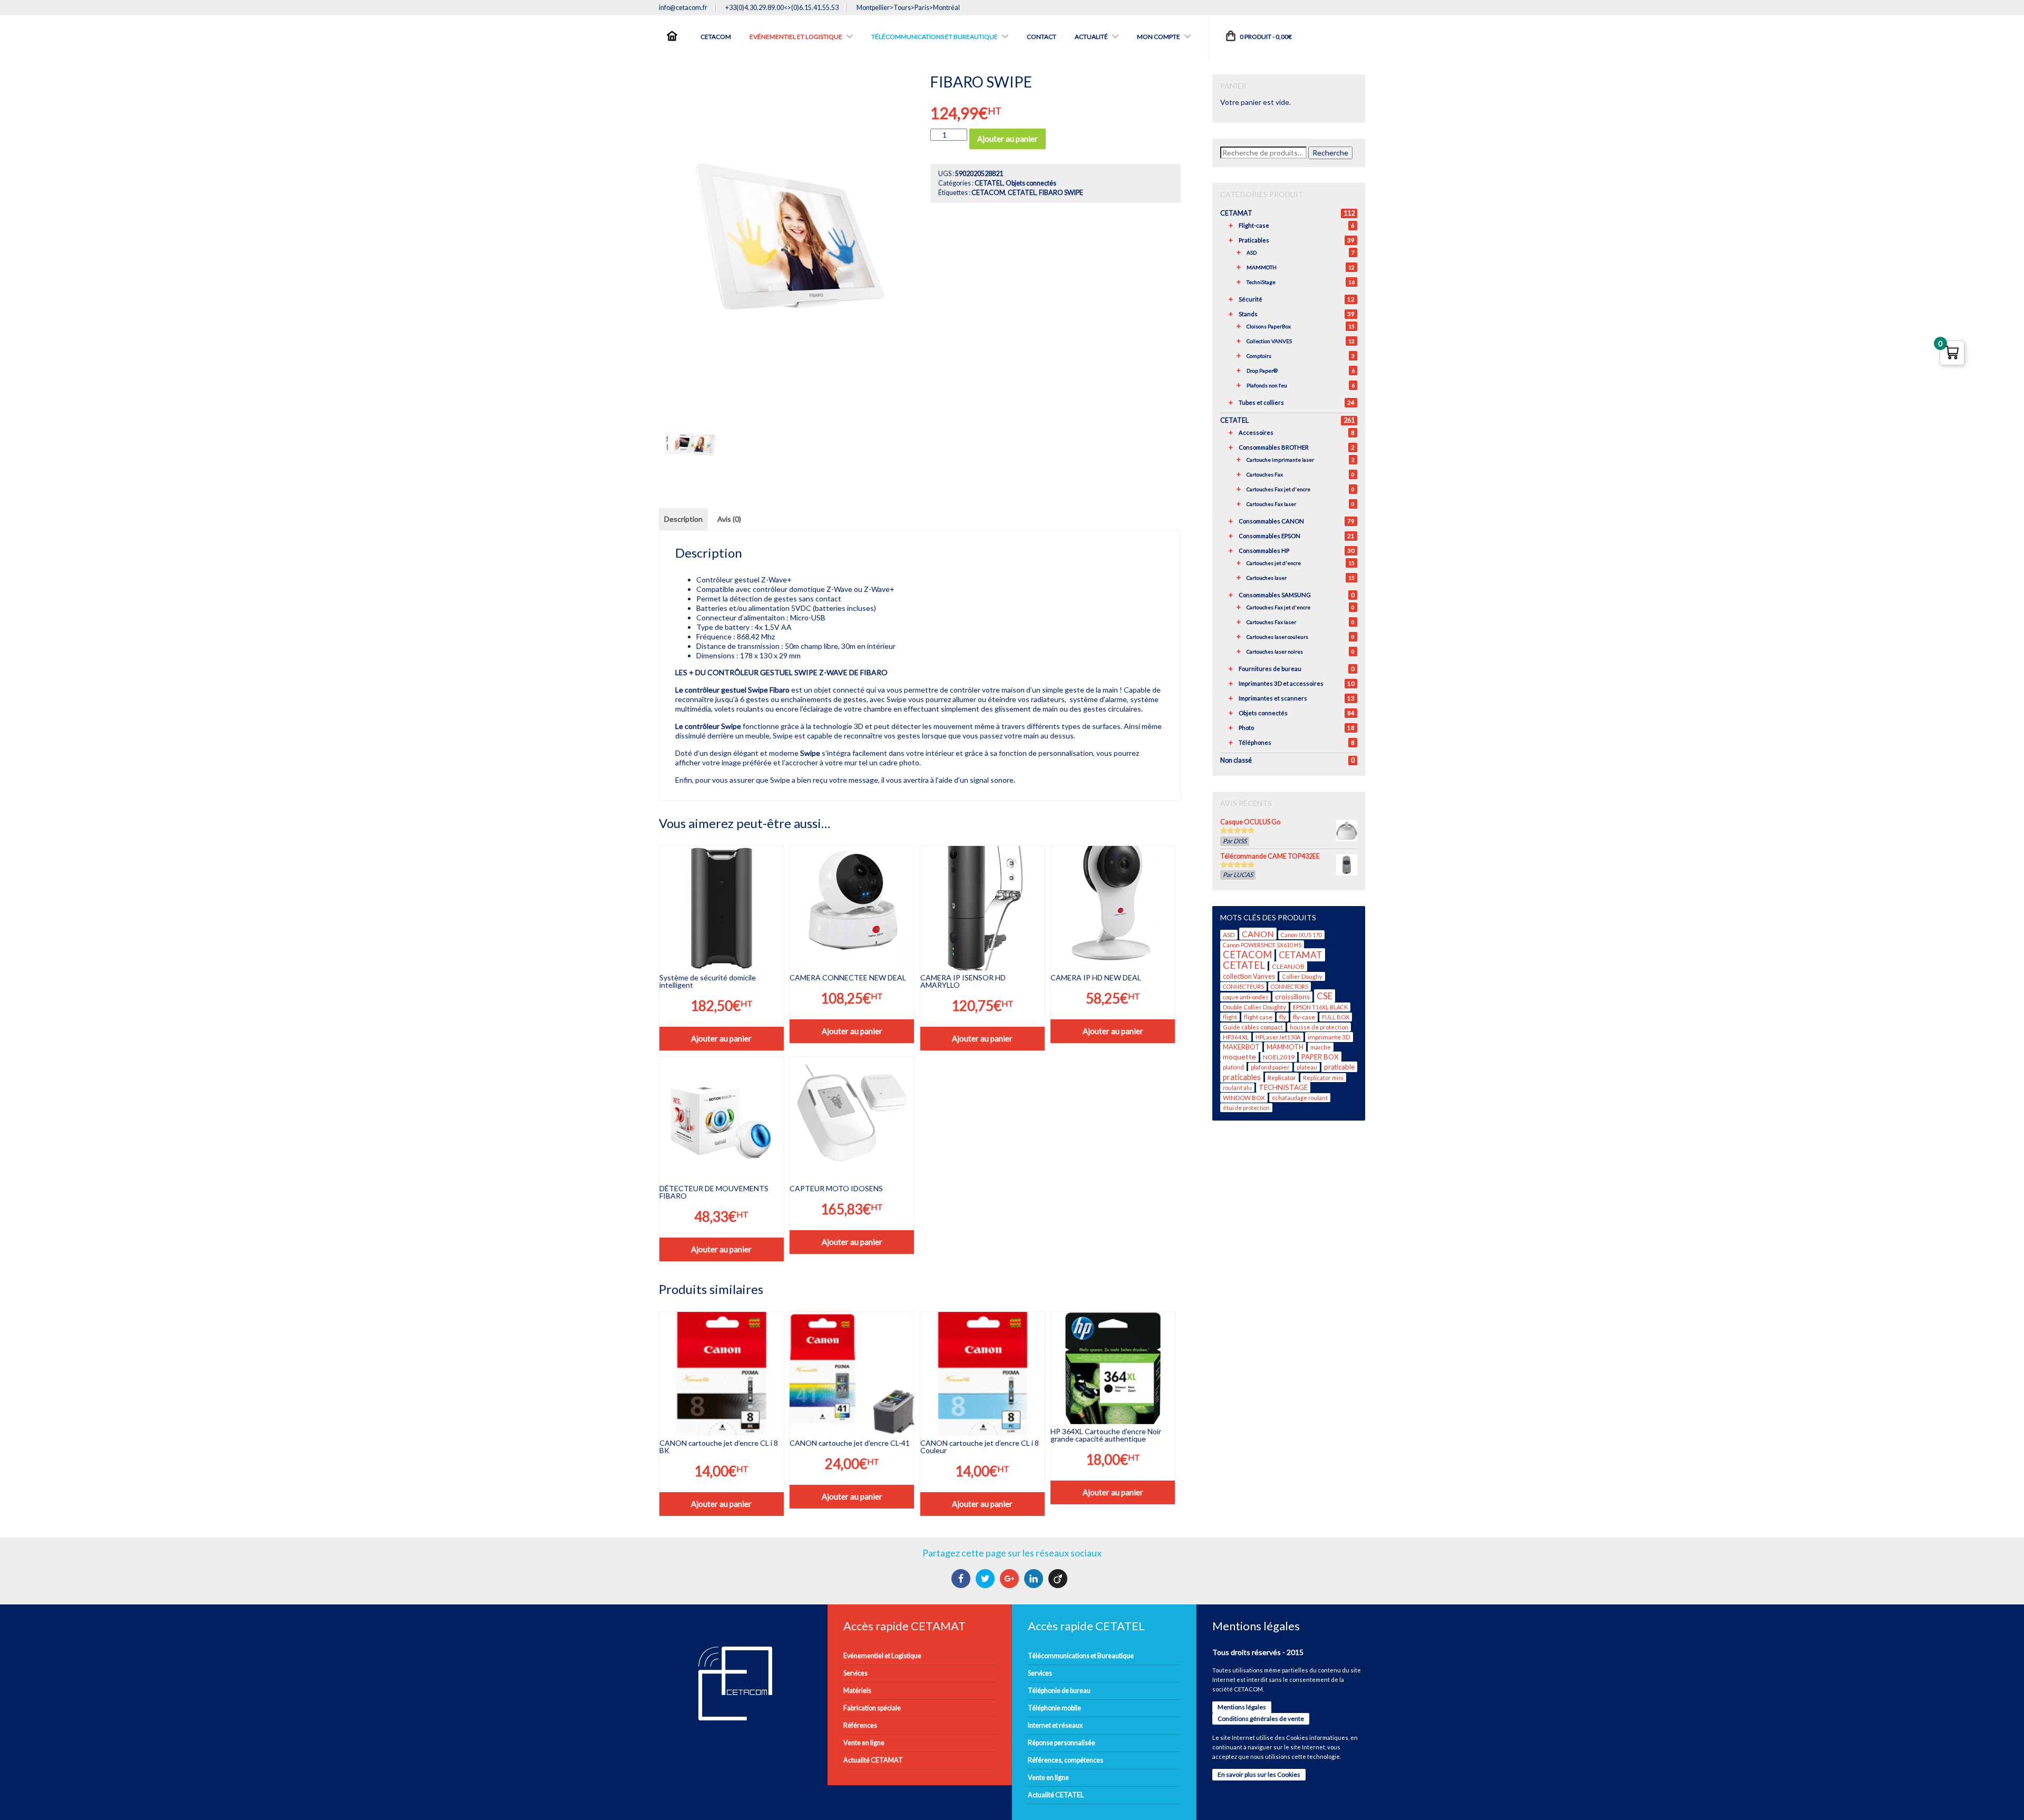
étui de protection (1246, 1108)
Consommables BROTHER (1274, 447)
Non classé (1236, 760)
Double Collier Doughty (1254, 1007)
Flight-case (1254, 225)
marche (1321, 1047)
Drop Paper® (1262, 371)
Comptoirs (1259, 356)
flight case (1258, 1017)
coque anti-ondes (1245, 997)
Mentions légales (1242, 1707)
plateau (1307, 1067)
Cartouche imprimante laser (1280, 460)
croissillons (1292, 997)
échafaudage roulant (1300, 1098)
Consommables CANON (1271, 521)
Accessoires (1256, 432)
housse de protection (1319, 1027)
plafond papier (1270, 1067)
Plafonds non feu (1267, 385)
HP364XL (1236, 1037)
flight (1230, 1017)
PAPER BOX (1320, 1057)
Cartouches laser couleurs (1277, 637)
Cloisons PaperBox (1269, 326)
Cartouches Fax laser (1271, 504)
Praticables (1254, 240)
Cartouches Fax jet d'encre (1278, 489)
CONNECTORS (1290, 986)
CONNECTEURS (1243, 986)
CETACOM (988, 193)
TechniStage (1261, 282)
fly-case (1304, 1017)
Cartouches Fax (1265, 474)
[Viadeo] (1059, 1579)
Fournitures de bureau (1270, 669)
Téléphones (1255, 742)
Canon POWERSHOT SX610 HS (1262, 945)
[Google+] (1011, 1579)
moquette (1239, 1057)
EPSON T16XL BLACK (1320, 1007)
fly (1283, 1017)
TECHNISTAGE (1283, 1087)
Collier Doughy (1302, 976)
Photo (1246, 728)
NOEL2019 (1279, 1057)
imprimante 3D (1329, 1037)
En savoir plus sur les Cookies (1259, 1774)
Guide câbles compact (1253, 1027)
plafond (1233, 1067)
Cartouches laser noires (1275, 651)
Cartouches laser (1267, 578)
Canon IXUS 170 (1301, 935)
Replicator (1282, 1078)
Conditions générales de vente (1261, 1719)
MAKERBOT (1241, 1047)
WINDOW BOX (1244, 1098)
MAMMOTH (1262, 267)
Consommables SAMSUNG (1275, 595)
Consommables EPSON (1269, 536)
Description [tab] (683, 519)
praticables (1242, 1077)
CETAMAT (1236, 213)
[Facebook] (962, 1579)
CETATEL (989, 183)
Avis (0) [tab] (729, 519)
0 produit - (1265, 37)
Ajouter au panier (1008, 139)
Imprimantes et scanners (1273, 698)
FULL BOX (1336, 1017)
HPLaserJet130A (1278, 1037)
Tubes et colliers (1261, 402)
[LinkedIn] (1035, 1579)
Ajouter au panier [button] (721, 1038)
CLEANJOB (1288, 966)
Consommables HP (1264, 551)
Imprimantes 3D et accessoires (1281, 683)
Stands (1248, 314)
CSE (1325, 996)
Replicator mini (1323, 1078)
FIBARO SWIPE (1061, 193)
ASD (1252, 252)
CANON (1258, 934)
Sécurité (1251, 299)
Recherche (1330, 153)
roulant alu (1237, 1088)
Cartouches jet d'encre (1274, 563)
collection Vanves (1249, 976)
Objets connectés (1031, 183)
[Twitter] (986, 1579)
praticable (1339, 1067)
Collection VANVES (1269, 341)
